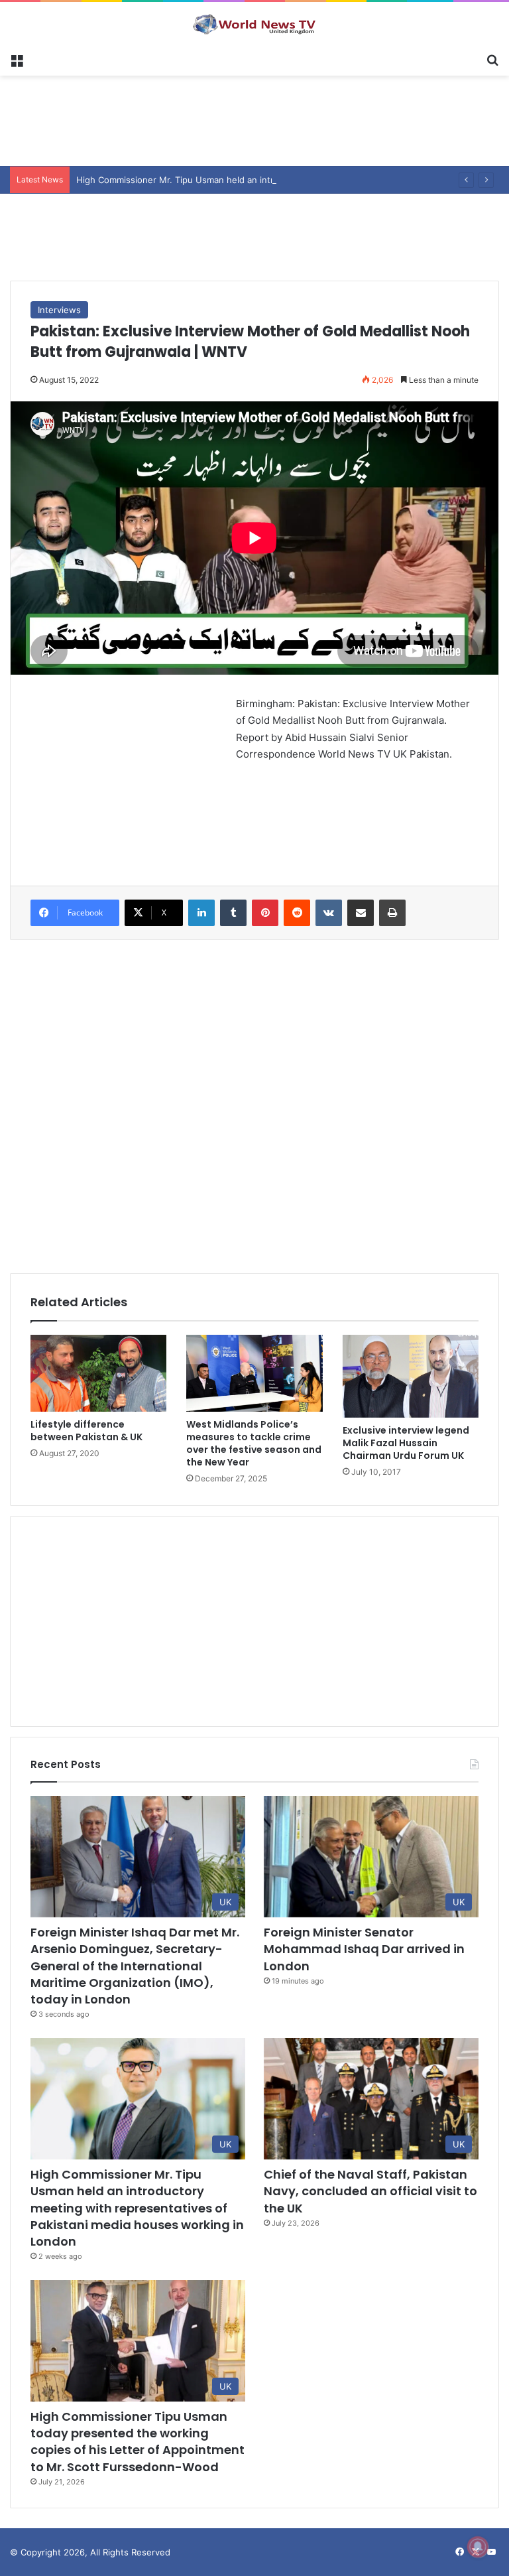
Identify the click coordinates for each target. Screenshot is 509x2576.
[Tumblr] (233, 913)
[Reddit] (297, 913)
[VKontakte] (329, 913)
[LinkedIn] (201, 913)
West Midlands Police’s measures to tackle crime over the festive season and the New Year (254, 1443)
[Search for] (492, 59)
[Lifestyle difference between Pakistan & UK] (98, 1373)
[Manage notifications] (478, 2547)
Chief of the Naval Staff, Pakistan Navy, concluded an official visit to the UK (370, 2191)
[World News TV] (254, 24)
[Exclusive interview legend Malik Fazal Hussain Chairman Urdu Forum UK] (411, 1376)
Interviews (59, 310)
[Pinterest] (265, 913)
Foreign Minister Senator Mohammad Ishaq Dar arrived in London (364, 1949)
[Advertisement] (254, 119)
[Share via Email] (361, 913)
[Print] (392, 913)
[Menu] (17, 59)
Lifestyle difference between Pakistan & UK (86, 1431)
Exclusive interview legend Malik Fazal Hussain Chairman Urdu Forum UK (406, 1443)
